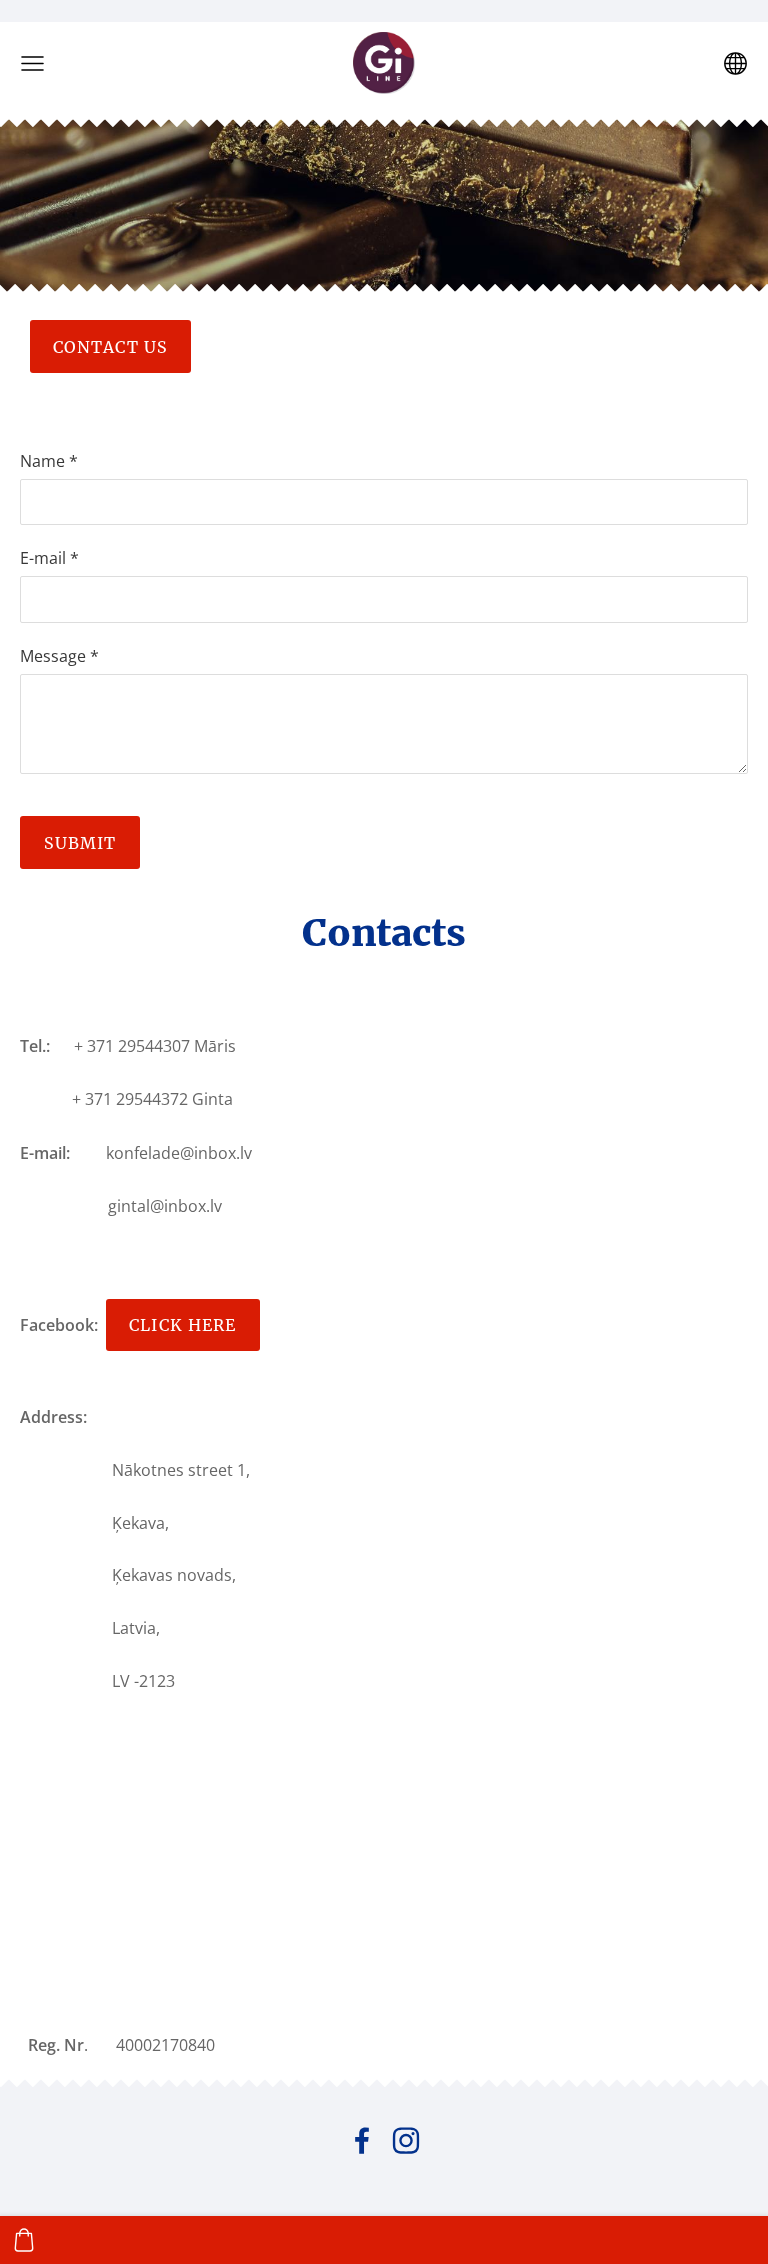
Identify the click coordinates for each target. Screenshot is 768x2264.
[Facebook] (362, 2140)
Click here (182, 1325)
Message (59, 656)
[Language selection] (735, 63)
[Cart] (24, 2240)
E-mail (49, 558)
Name (49, 461)
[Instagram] (406, 2140)
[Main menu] (32, 63)
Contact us (110, 347)
